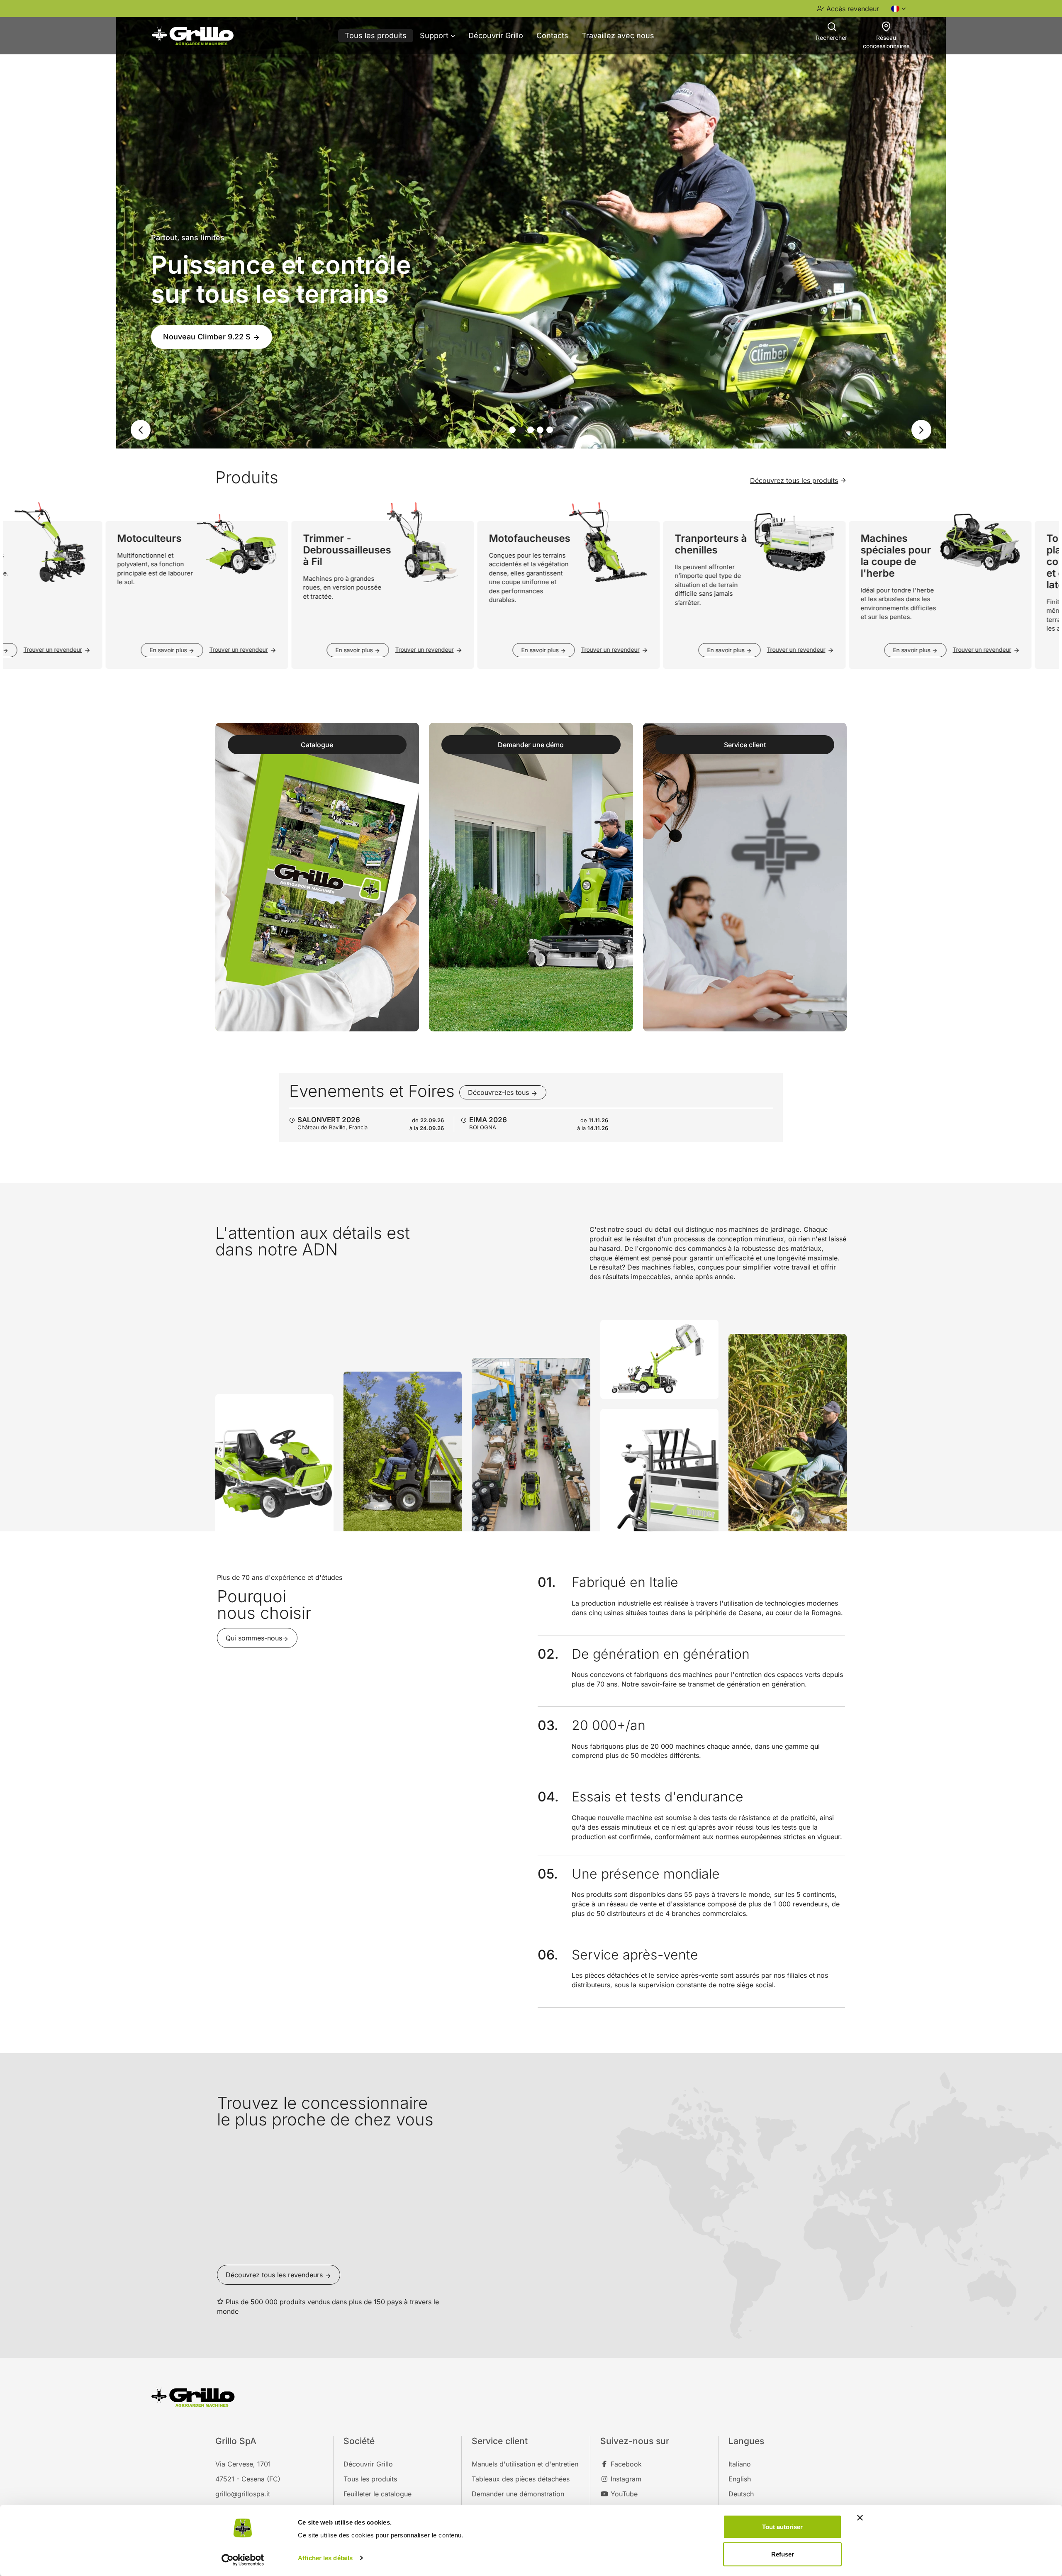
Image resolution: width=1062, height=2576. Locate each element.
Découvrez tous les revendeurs (275, 2275)
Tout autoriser (782, 2527)
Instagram (625, 2479)
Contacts (552, 35)
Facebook (625, 2464)
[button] (135, 430)
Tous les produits (376, 35)
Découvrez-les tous (499, 1092)
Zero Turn (182, 357)
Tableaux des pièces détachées (521, 2479)
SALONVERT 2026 (329, 1120)
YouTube (623, 2494)
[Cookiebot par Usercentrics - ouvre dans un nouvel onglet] (243, 2560)
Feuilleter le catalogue (378, 2494)
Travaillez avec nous (618, 35)
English (740, 2479)
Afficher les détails (325, 2558)
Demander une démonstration (518, 2494)
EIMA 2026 (488, 1120)
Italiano (740, 2464)
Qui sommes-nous (254, 1638)
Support (435, 35)
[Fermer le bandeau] (860, 2518)
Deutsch (741, 2494)
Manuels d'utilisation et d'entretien (525, 2464)
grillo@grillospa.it (243, 2494)
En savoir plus (126, 650)
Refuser (783, 2554)
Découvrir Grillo (496, 35)
